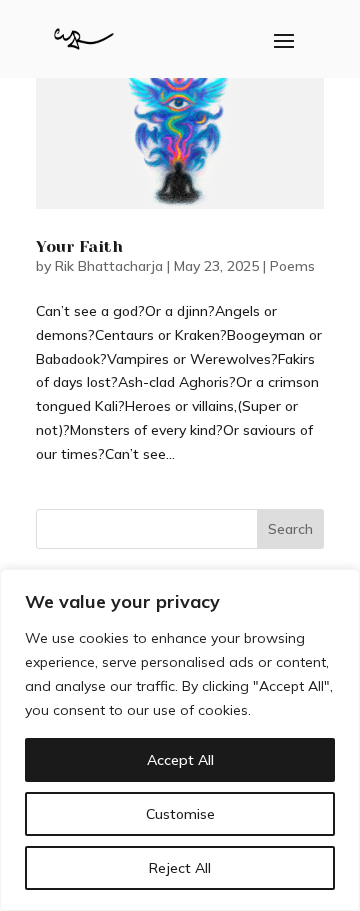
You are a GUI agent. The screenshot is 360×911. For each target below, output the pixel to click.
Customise (180, 814)
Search (290, 529)
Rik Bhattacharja (109, 266)
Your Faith (79, 246)
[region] (180, 740)
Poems (292, 266)
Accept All (180, 760)
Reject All (180, 868)
